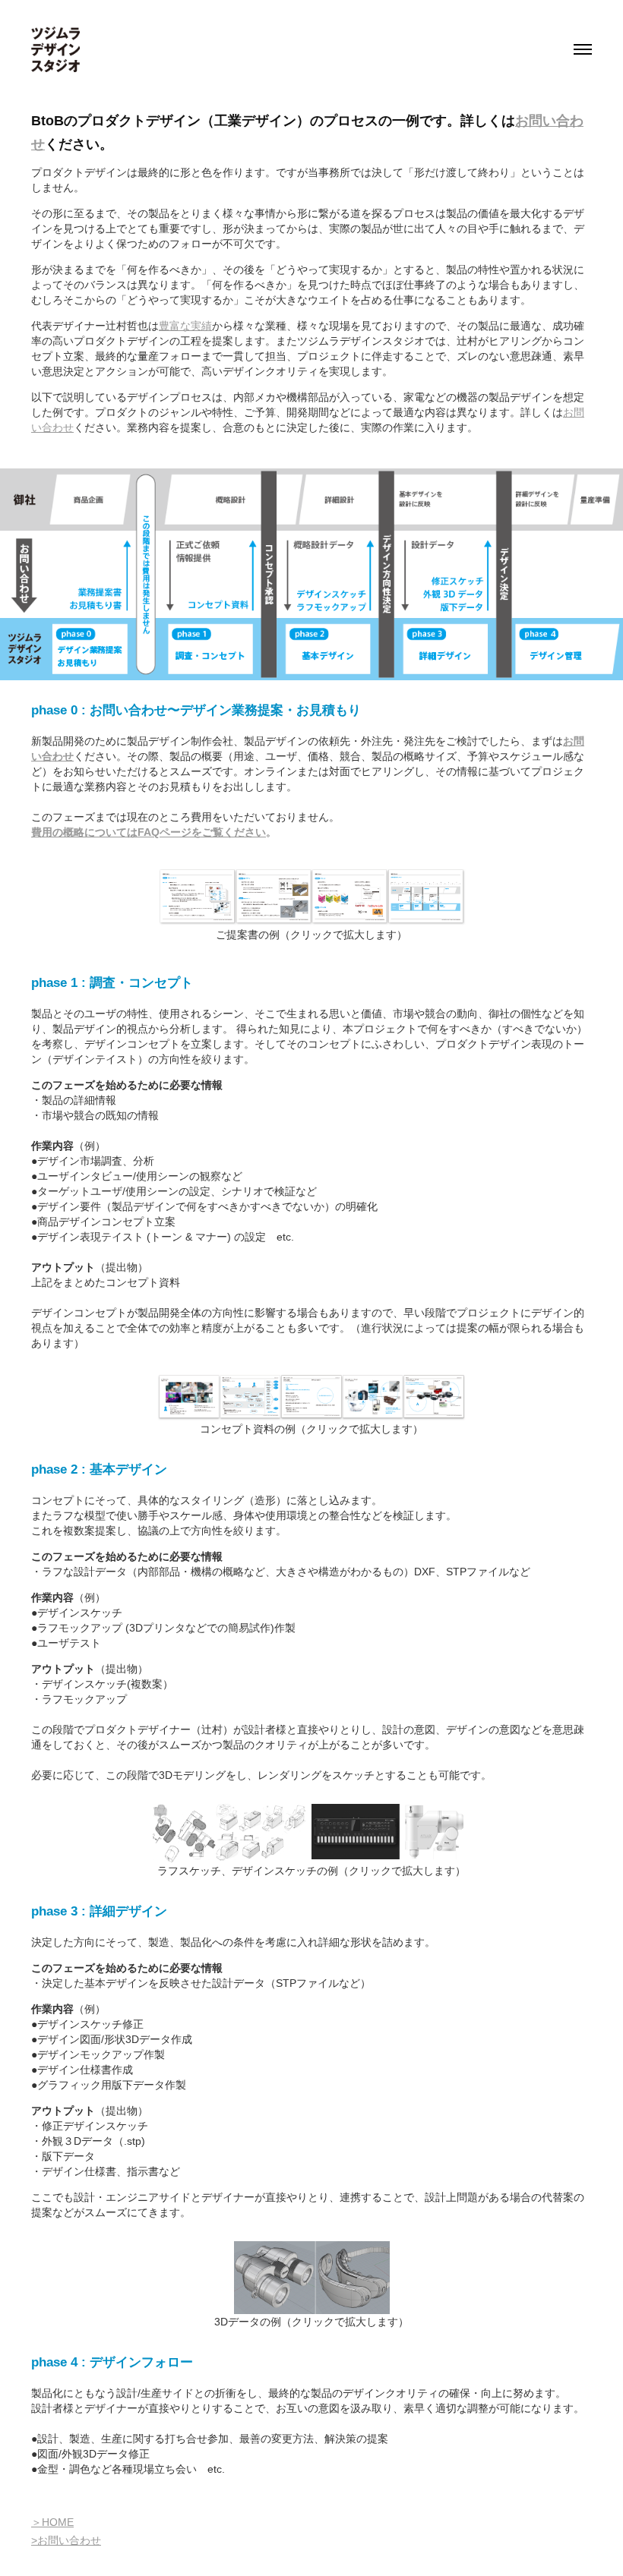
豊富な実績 (185, 326)
